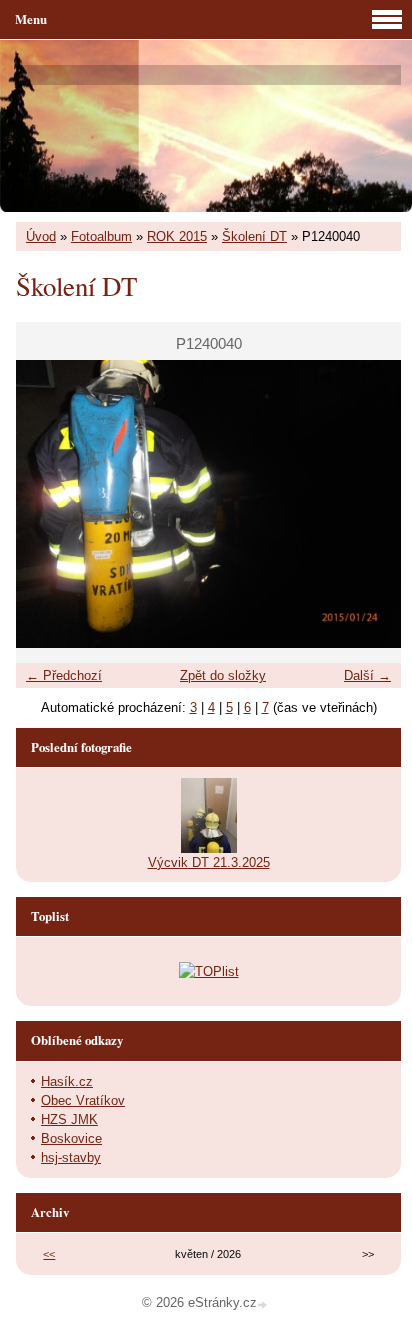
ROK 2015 (177, 236)
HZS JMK (69, 1119)
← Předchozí (64, 675)
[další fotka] (368, 504)
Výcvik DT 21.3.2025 (209, 862)
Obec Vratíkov (83, 1100)
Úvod (41, 236)
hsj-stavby (71, 1157)
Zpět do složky (223, 675)
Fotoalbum (101, 236)
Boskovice (71, 1138)
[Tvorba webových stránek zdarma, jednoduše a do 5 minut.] (264, 1304)
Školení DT (254, 236)
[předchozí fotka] (48, 504)
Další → (367, 675)
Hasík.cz (67, 1081)
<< (49, 1254)
